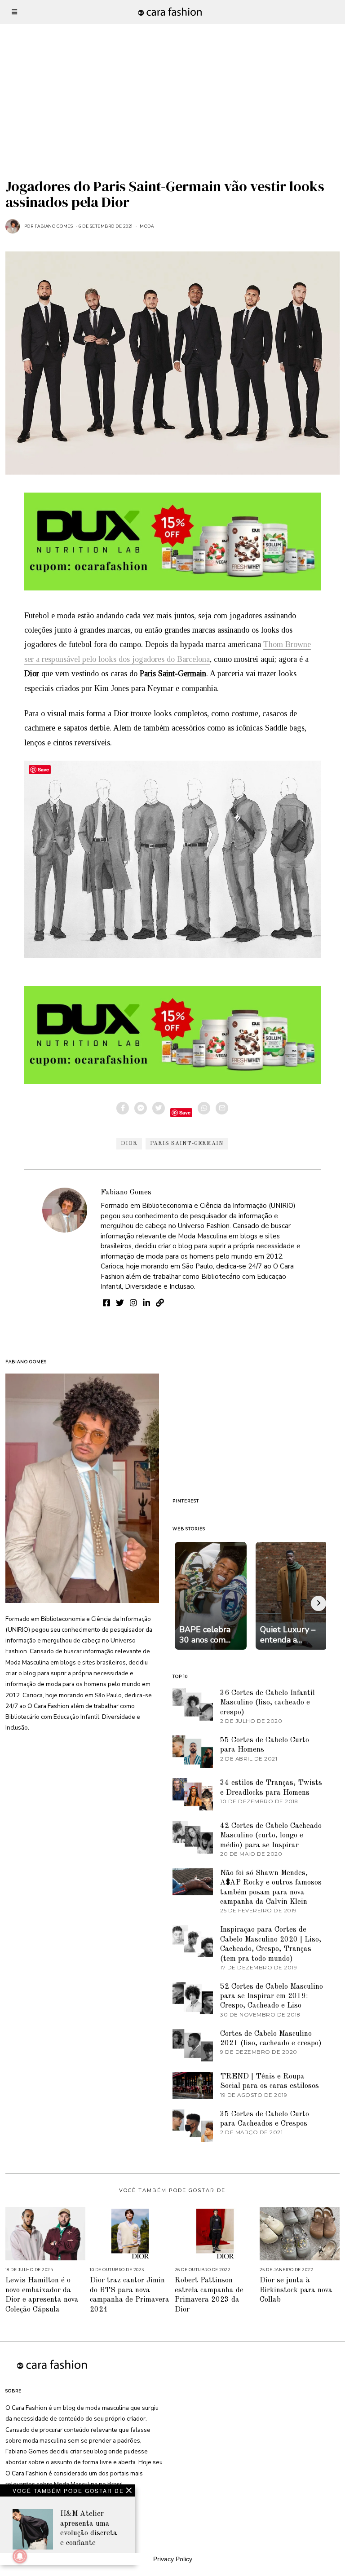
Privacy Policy (173, 2559)
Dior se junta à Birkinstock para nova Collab (296, 2290)
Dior (129, 1144)
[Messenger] (141, 1108)
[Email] (222, 1108)
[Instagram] (133, 1303)
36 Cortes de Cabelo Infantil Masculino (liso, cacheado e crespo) (268, 1703)
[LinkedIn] (146, 1303)
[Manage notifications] (20, 2556)
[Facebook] (123, 1108)
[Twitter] (159, 1108)
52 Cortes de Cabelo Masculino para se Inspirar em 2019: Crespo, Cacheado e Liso (272, 1996)
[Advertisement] (172, 63)
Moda (147, 226)
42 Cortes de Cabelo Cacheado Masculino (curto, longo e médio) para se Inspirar (271, 1836)
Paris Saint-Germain (187, 1144)
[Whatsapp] (204, 1108)
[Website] (160, 1303)
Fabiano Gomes (126, 1192)
